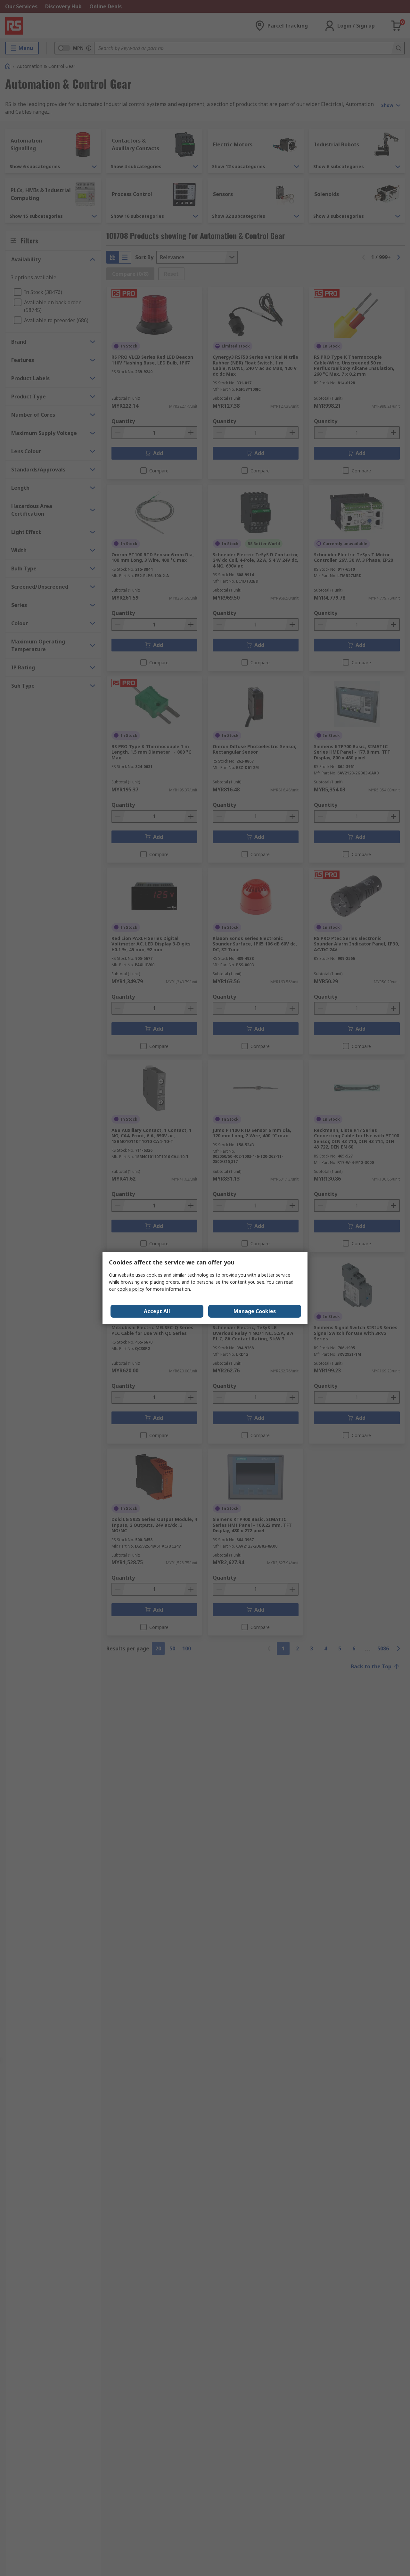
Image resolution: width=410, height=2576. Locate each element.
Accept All (157, 1311)
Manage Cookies (255, 1311)
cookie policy (131, 1289)
